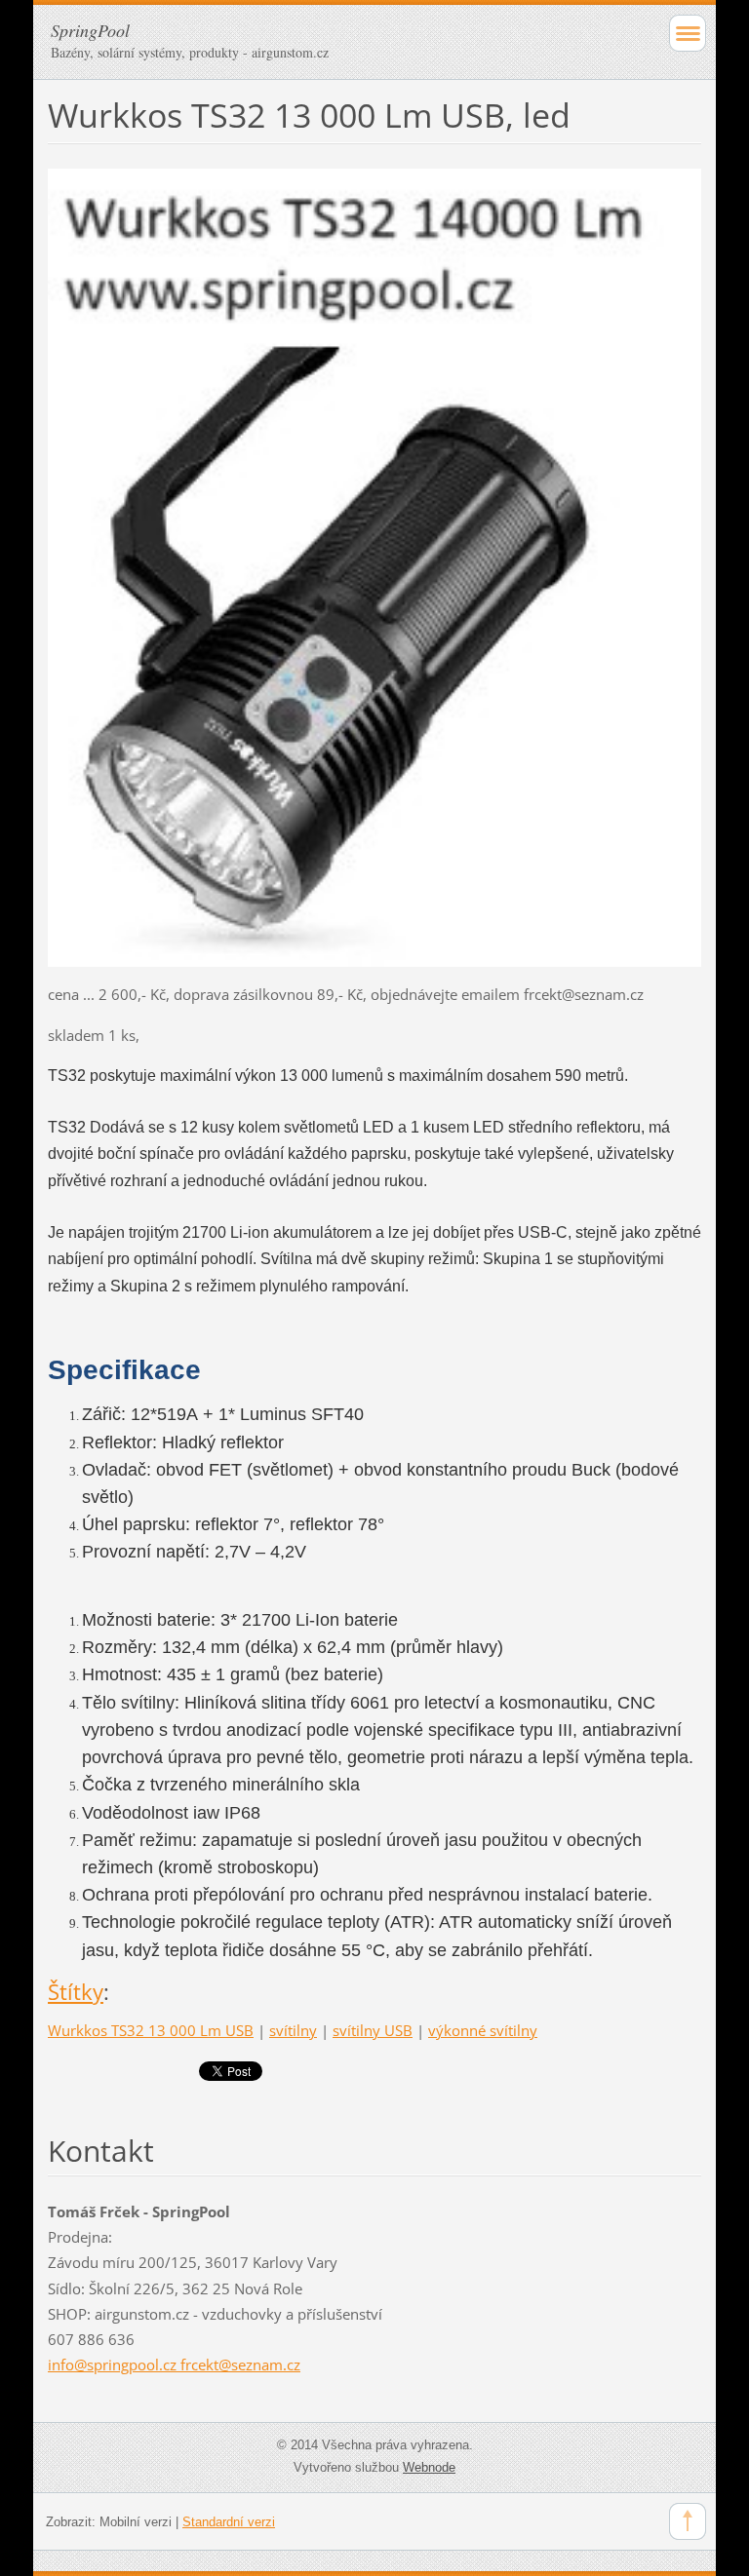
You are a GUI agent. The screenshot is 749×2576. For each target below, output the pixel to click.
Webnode (429, 2467)
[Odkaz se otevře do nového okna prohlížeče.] (374, 566)
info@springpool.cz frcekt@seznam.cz (174, 2365)
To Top (688, 2521)
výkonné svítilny (483, 2030)
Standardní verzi (229, 2522)
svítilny (293, 2030)
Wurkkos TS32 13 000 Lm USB (151, 2030)
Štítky (76, 1992)
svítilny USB (373, 2030)
